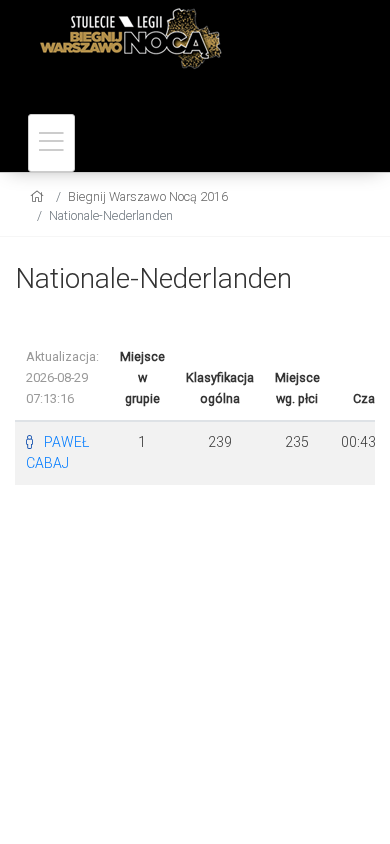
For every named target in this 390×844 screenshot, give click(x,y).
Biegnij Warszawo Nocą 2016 (148, 196)
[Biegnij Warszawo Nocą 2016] (189, 37)
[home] (39, 196)
